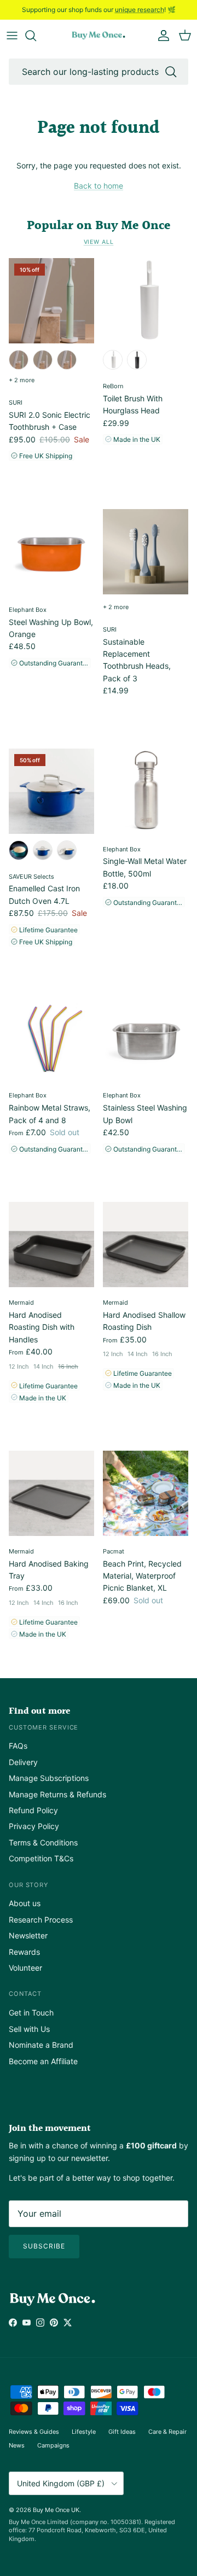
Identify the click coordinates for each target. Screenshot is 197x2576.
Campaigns (53, 2445)
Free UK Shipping (45, 456)
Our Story (28, 1885)
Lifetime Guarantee (48, 930)
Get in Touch (31, 2013)
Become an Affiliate (43, 2061)
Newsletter (28, 1935)
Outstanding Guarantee (54, 663)
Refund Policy (33, 1810)
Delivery (23, 1762)
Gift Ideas (122, 2432)
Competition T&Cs (41, 1858)
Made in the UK (136, 439)
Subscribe (44, 2246)
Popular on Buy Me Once (99, 226)
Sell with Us (29, 2029)
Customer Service (44, 1727)
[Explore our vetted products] (36, 36)
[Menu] (12, 36)
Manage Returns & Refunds (57, 1794)
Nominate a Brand (41, 2045)
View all (99, 242)
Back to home (99, 186)
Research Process (41, 1920)
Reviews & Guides (34, 2432)
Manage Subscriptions (49, 1778)
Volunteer (25, 1968)
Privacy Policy (34, 1826)
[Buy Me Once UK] (99, 36)
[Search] (171, 72)
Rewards (24, 1952)
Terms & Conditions (43, 1842)
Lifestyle (84, 2432)
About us (25, 1903)
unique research (140, 10)
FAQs (18, 1746)
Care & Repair (167, 2432)
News (17, 2445)
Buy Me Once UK (56, 2510)
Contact (25, 1994)
